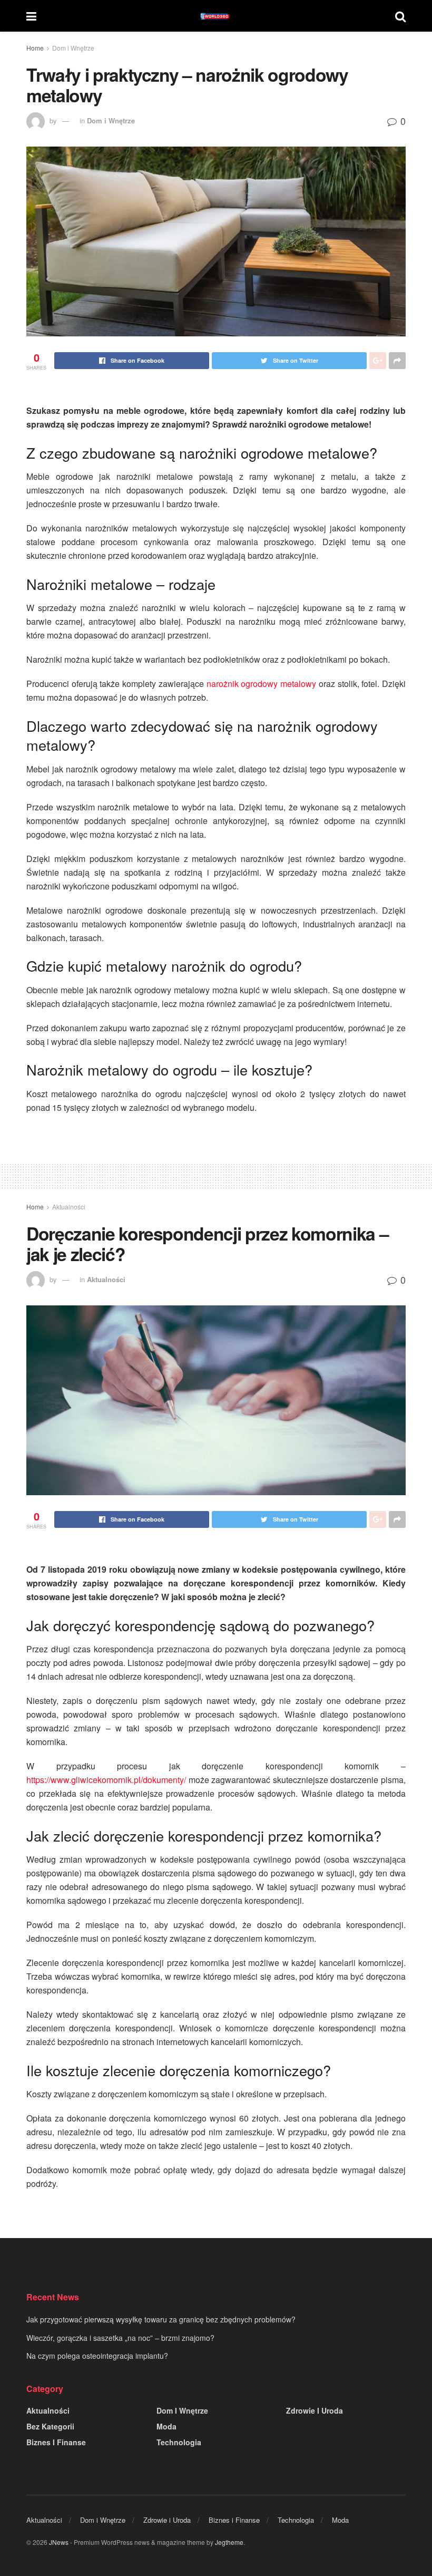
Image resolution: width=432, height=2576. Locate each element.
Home (35, 48)
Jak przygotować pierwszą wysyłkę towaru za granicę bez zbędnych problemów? (161, 2319)
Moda (166, 2426)
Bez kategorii (50, 2426)
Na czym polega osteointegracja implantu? (97, 2356)
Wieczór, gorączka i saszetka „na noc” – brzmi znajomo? (120, 2338)
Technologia (179, 2442)
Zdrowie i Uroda (315, 2410)
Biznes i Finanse (56, 2442)
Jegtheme (229, 2542)
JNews (59, 2542)
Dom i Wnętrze (73, 48)
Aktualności (69, 1207)
